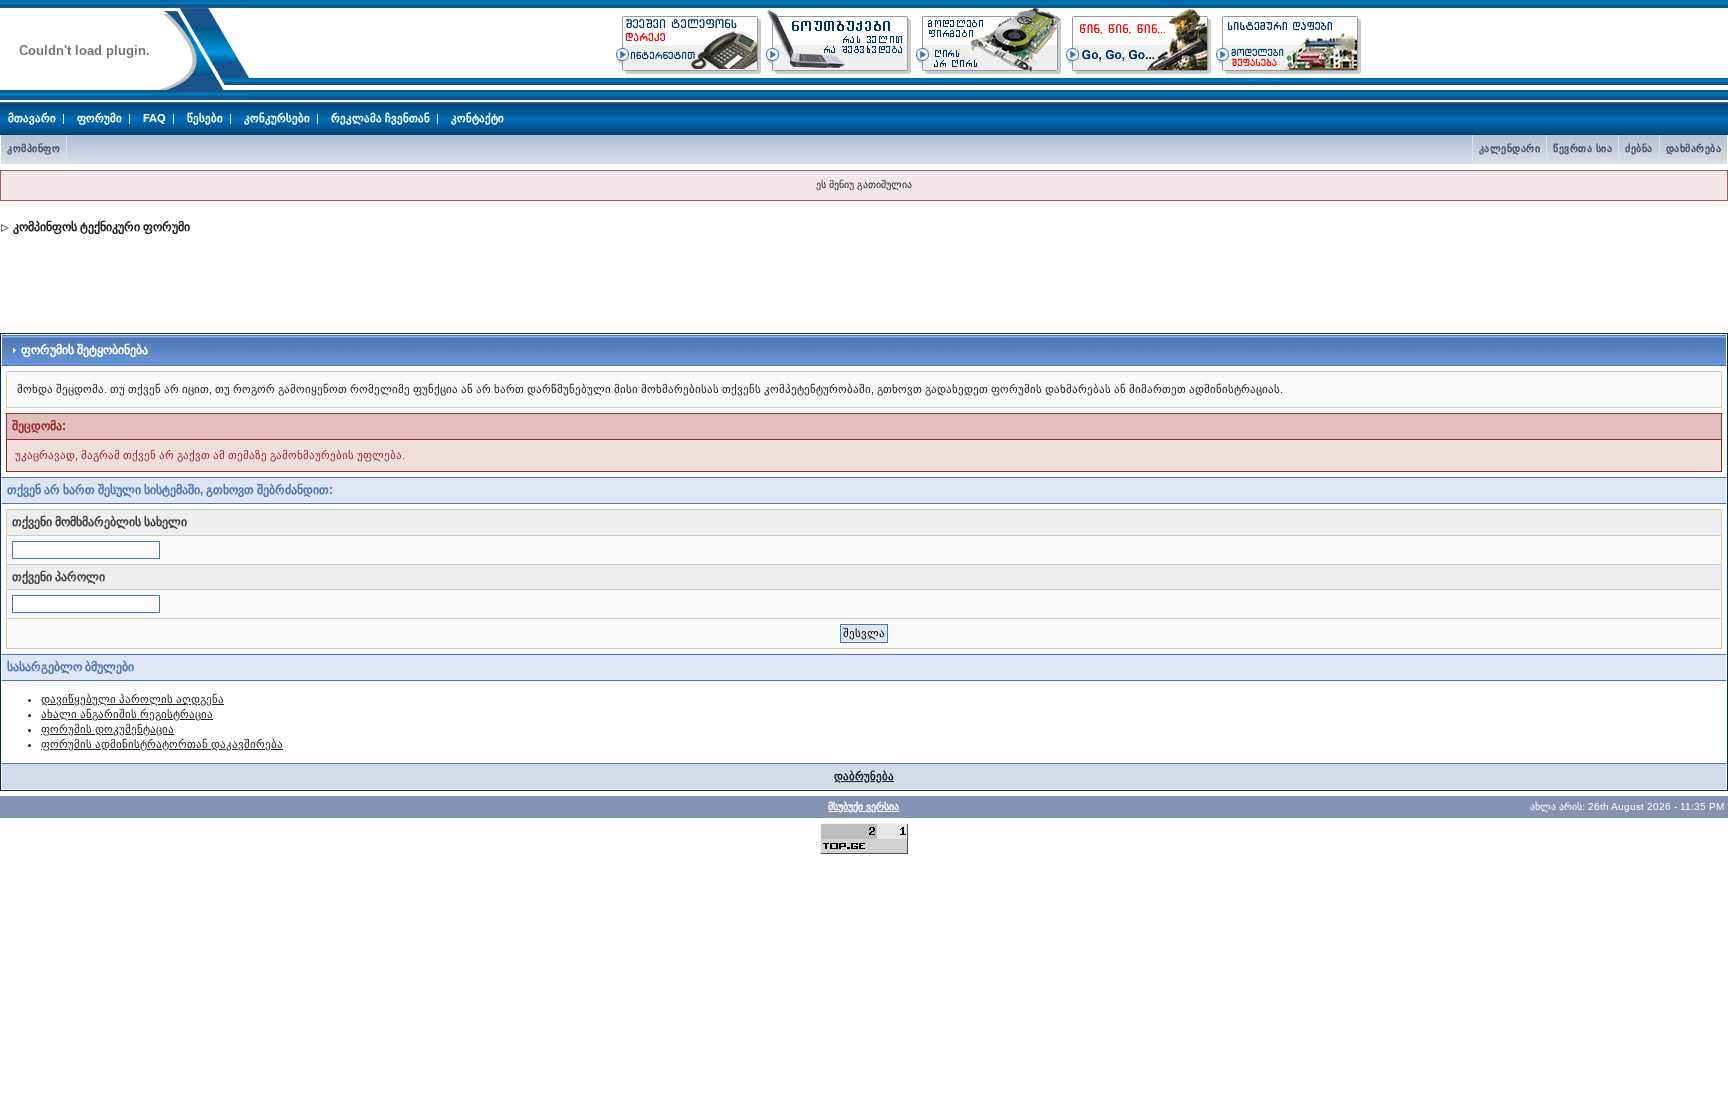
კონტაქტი (477, 118)
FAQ (154, 118)
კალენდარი (1510, 148)
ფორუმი (99, 118)
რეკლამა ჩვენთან (380, 118)
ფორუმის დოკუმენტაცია (107, 729)
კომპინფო (33, 148)
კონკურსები (277, 118)
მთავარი (32, 118)
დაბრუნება (864, 776)
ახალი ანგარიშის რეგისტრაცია (127, 714)
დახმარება (1694, 148)
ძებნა (1639, 148)
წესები (205, 118)
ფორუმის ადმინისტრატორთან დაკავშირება (162, 744)
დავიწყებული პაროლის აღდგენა (132, 699)
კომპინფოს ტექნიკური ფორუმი (101, 227)
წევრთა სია (1582, 148)
